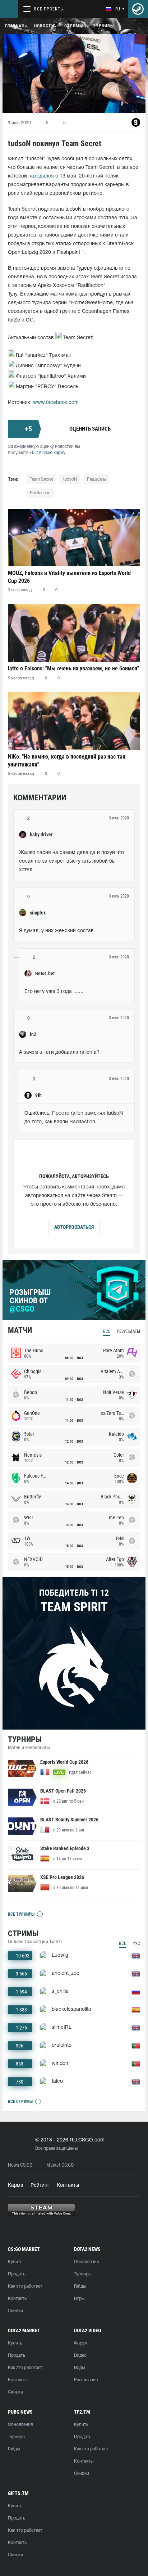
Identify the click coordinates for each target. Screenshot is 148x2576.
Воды (79, 2368)
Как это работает (25, 2286)
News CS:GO (20, 2165)
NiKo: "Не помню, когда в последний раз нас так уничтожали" (67, 761)
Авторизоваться (74, 1227)
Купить (15, 2262)
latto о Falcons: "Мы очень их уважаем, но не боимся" (73, 668)
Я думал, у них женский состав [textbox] (56, 931)
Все (107, 1331)
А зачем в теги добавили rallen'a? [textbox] (59, 1053)
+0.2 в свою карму (47, 453)
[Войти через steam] (138, 9)
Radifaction (40, 493)
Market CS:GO (60, 2165)
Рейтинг (40, 2186)
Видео (80, 2355)
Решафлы (96, 479)
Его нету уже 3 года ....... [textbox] (54, 992)
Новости (44, 26)
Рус (136, 1943)
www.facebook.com (56, 403)
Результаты (128, 1331)
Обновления (86, 2262)
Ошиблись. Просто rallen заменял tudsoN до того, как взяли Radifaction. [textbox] (74, 1118)
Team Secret (41, 479)
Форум (81, 2343)
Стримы (74, 26)
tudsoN (70, 479)
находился (41, 176)
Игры (79, 2299)
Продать (17, 2274)
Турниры (103, 26)
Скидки (15, 2311)
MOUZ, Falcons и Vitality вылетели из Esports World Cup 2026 (69, 577)
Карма (16, 2186)
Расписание (86, 2380)
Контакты (68, 2186)
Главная (15, 26)
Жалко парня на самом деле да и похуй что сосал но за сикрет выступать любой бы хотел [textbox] (72, 861)
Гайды (80, 2286)
